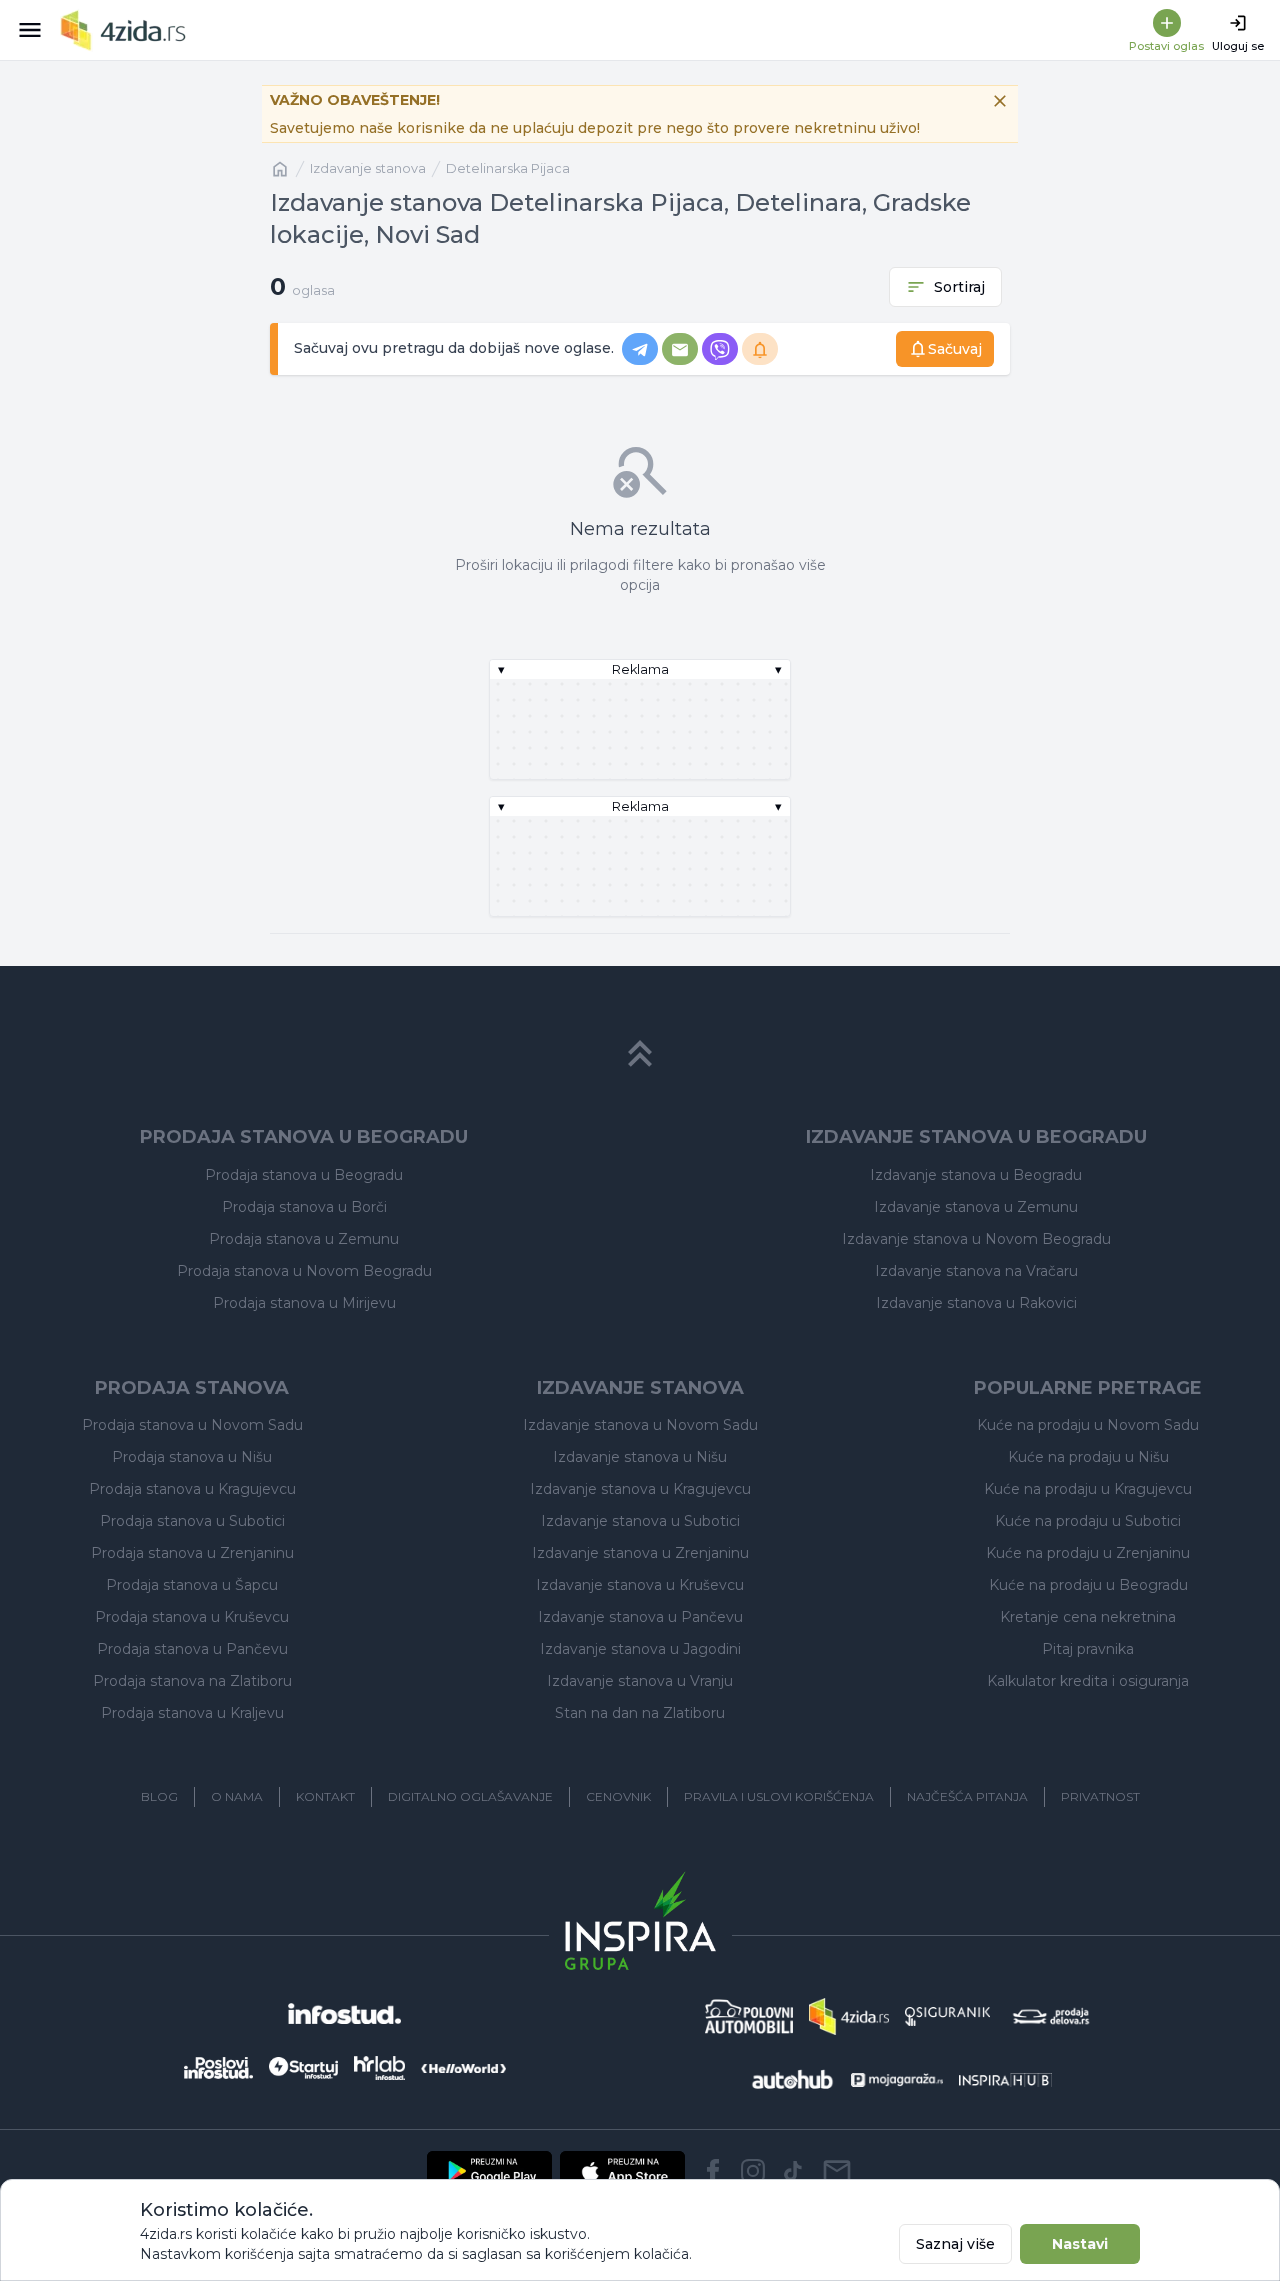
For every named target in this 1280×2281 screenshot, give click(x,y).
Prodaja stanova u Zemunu (304, 1239)
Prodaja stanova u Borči (304, 1207)
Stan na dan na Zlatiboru (640, 1713)
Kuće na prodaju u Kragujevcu (1088, 1489)
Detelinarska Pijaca (508, 168)
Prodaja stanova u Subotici (192, 1521)
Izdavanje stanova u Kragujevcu (640, 1489)
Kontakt (325, 1796)
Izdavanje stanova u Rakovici (976, 1303)
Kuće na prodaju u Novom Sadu (1088, 1425)
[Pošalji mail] (837, 2171)
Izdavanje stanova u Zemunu (976, 1207)
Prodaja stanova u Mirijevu (304, 1303)
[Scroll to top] (640, 1054)
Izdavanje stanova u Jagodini (640, 1649)
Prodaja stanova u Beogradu (304, 1175)
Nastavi (1080, 2244)
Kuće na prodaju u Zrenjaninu (1088, 1553)
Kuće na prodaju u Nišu (1088, 1457)
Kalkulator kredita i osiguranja (1088, 1681)
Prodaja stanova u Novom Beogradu (304, 1271)
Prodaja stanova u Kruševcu (192, 1617)
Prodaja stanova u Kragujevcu (192, 1489)
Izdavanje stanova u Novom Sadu (640, 1425)
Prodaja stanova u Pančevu (192, 1649)
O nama (237, 1796)
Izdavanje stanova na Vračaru (976, 1271)
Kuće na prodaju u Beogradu (1088, 1585)
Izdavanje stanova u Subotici (640, 1521)
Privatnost (1100, 1796)
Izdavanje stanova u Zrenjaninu (640, 1553)
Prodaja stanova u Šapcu (192, 1585)
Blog (159, 1796)
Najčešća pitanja (967, 1796)
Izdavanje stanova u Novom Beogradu (976, 1239)
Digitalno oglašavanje (470, 1796)
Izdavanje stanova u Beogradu (976, 1175)
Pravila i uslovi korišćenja (779, 1796)
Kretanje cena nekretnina (1088, 1617)
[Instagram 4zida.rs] (753, 2171)
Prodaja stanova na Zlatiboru (192, 1681)
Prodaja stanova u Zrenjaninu (192, 1553)
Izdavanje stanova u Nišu (640, 1457)
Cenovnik (618, 1796)
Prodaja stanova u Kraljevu (192, 1713)
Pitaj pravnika (1088, 1649)
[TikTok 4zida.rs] (793, 2171)
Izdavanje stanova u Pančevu (640, 1617)
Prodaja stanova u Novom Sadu (192, 1425)
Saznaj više (955, 2244)
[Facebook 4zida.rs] (713, 2171)
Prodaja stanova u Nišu (192, 1457)
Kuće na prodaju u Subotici (1088, 1521)
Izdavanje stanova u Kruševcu (640, 1585)
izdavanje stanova (368, 168)
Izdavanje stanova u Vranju (640, 1681)
